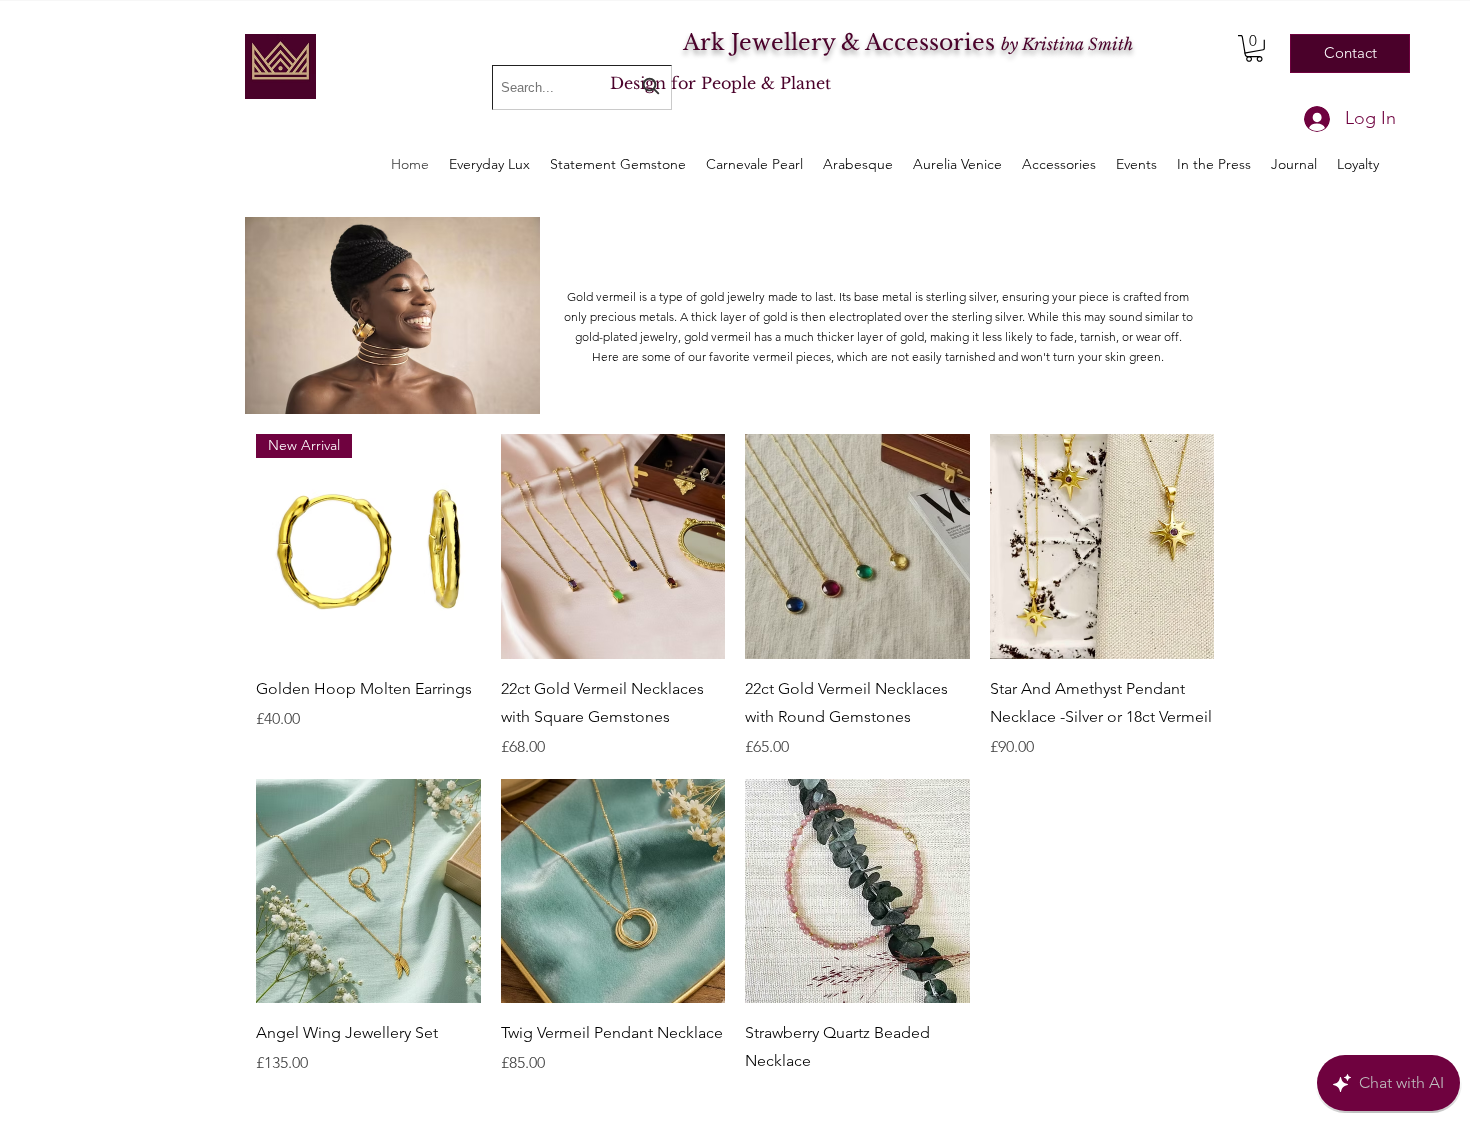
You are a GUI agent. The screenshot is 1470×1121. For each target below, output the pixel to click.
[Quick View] (613, 546)
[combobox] (582, 87)
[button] (1254, 48)
